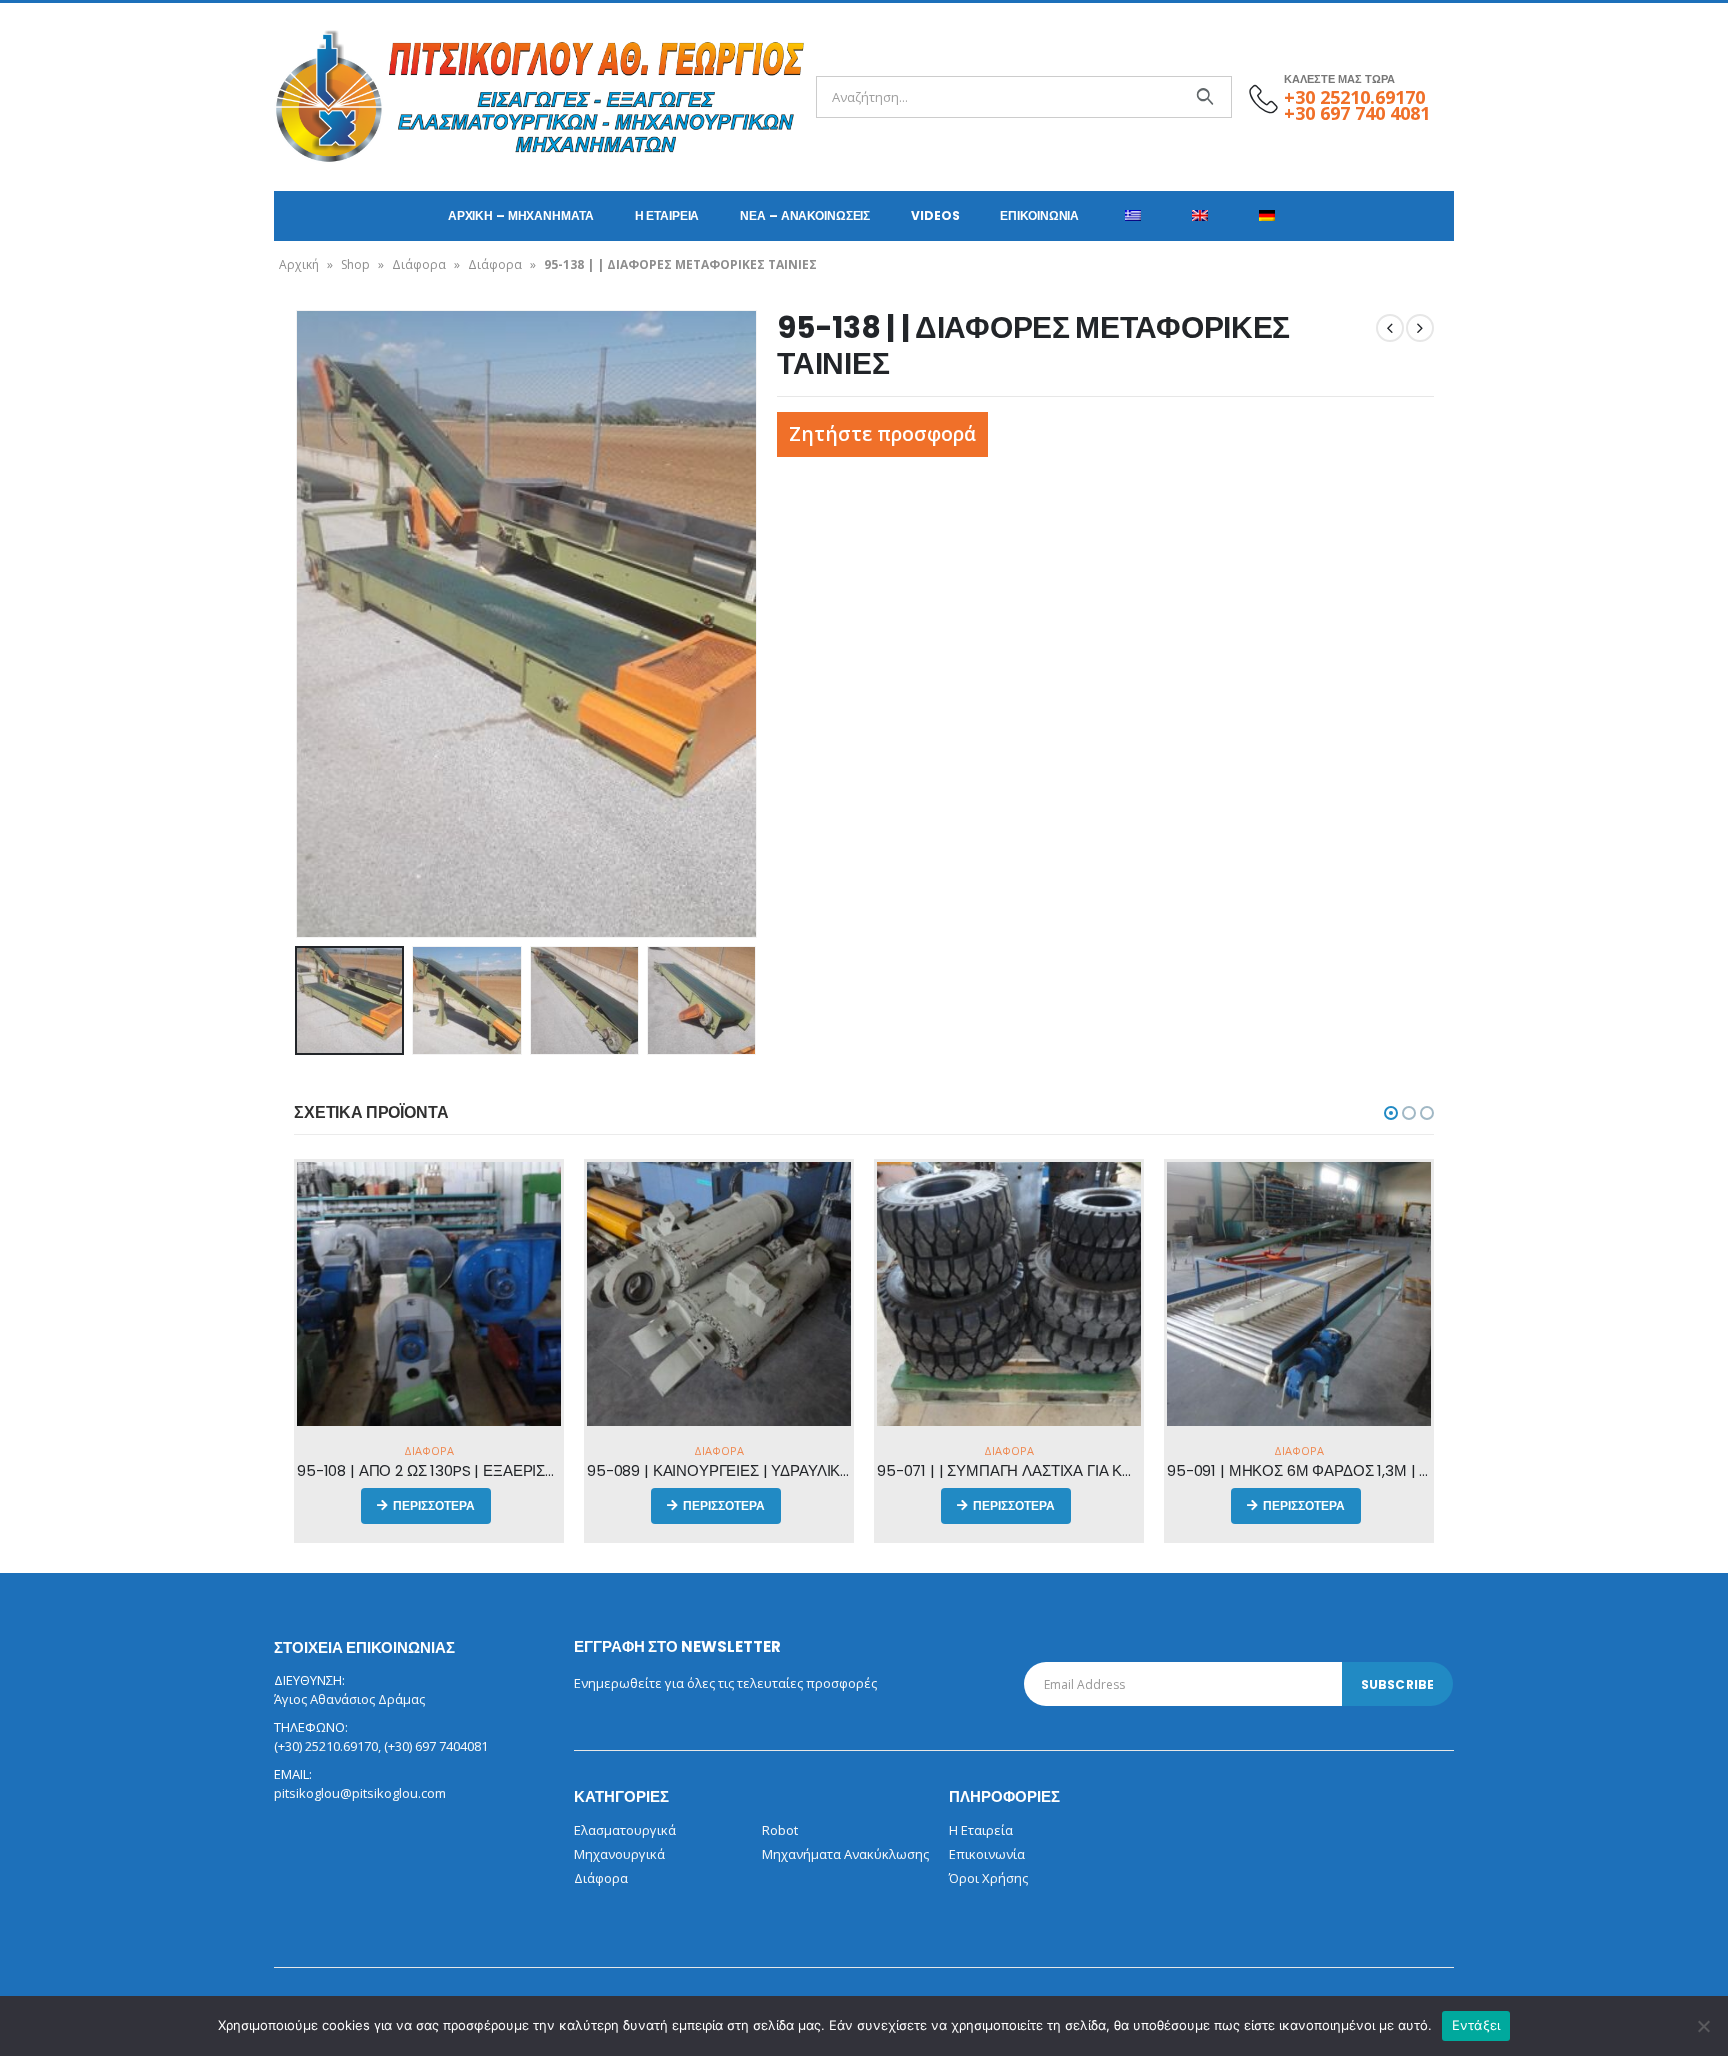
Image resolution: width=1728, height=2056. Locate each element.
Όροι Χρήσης (988, 1878)
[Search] (1204, 97)
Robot (780, 1830)
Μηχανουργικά (619, 1854)
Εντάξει (1476, 2025)
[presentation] (299, 624)
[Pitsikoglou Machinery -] (329, 97)
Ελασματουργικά (625, 1830)
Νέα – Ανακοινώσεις (805, 215)
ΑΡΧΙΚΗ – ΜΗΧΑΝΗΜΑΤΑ (521, 215)
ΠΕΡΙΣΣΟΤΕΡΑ (434, 1505)
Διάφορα (419, 264)
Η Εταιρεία (667, 215)
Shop (355, 264)
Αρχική (299, 264)
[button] (1391, 1113)
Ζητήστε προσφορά (882, 433)
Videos (935, 215)
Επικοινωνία (1039, 215)
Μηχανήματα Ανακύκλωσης (845, 1854)
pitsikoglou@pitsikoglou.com (360, 1793)
